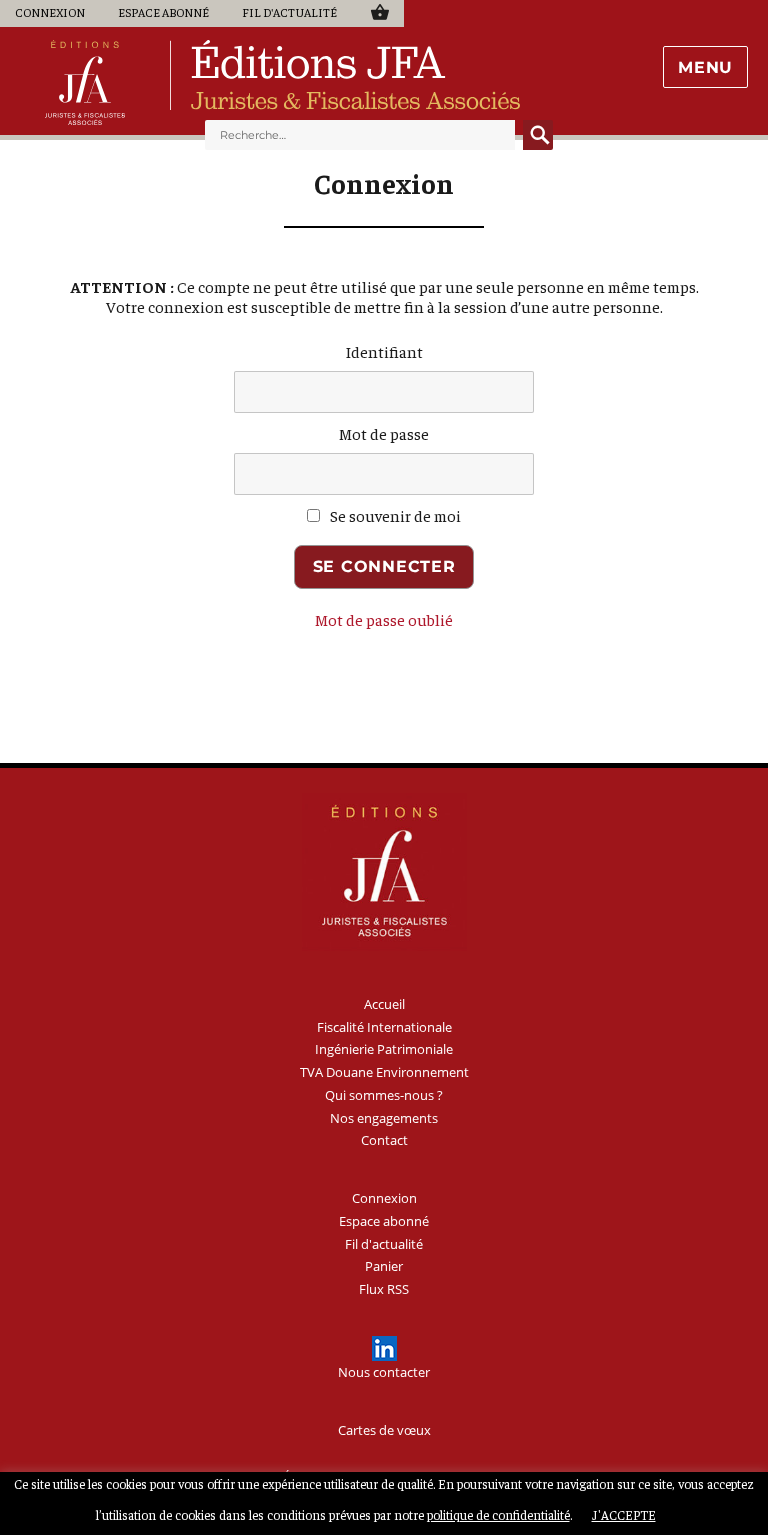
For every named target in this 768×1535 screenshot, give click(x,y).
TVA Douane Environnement (384, 1072)
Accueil (384, 1004)
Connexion (50, 12)
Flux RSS (384, 1289)
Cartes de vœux (384, 1430)
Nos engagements (384, 1118)
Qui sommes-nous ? (384, 1095)
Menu (705, 67)
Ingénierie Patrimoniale (384, 1049)
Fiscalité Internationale (384, 1027)
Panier (379, 11)
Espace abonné (163, 12)
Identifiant (384, 351)
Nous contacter (384, 1372)
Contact (384, 1140)
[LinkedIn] (384, 1348)
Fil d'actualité (289, 12)
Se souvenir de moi (394, 515)
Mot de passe (384, 433)
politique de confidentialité (498, 1514)
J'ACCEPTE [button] (624, 1514)
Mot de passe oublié (384, 619)
